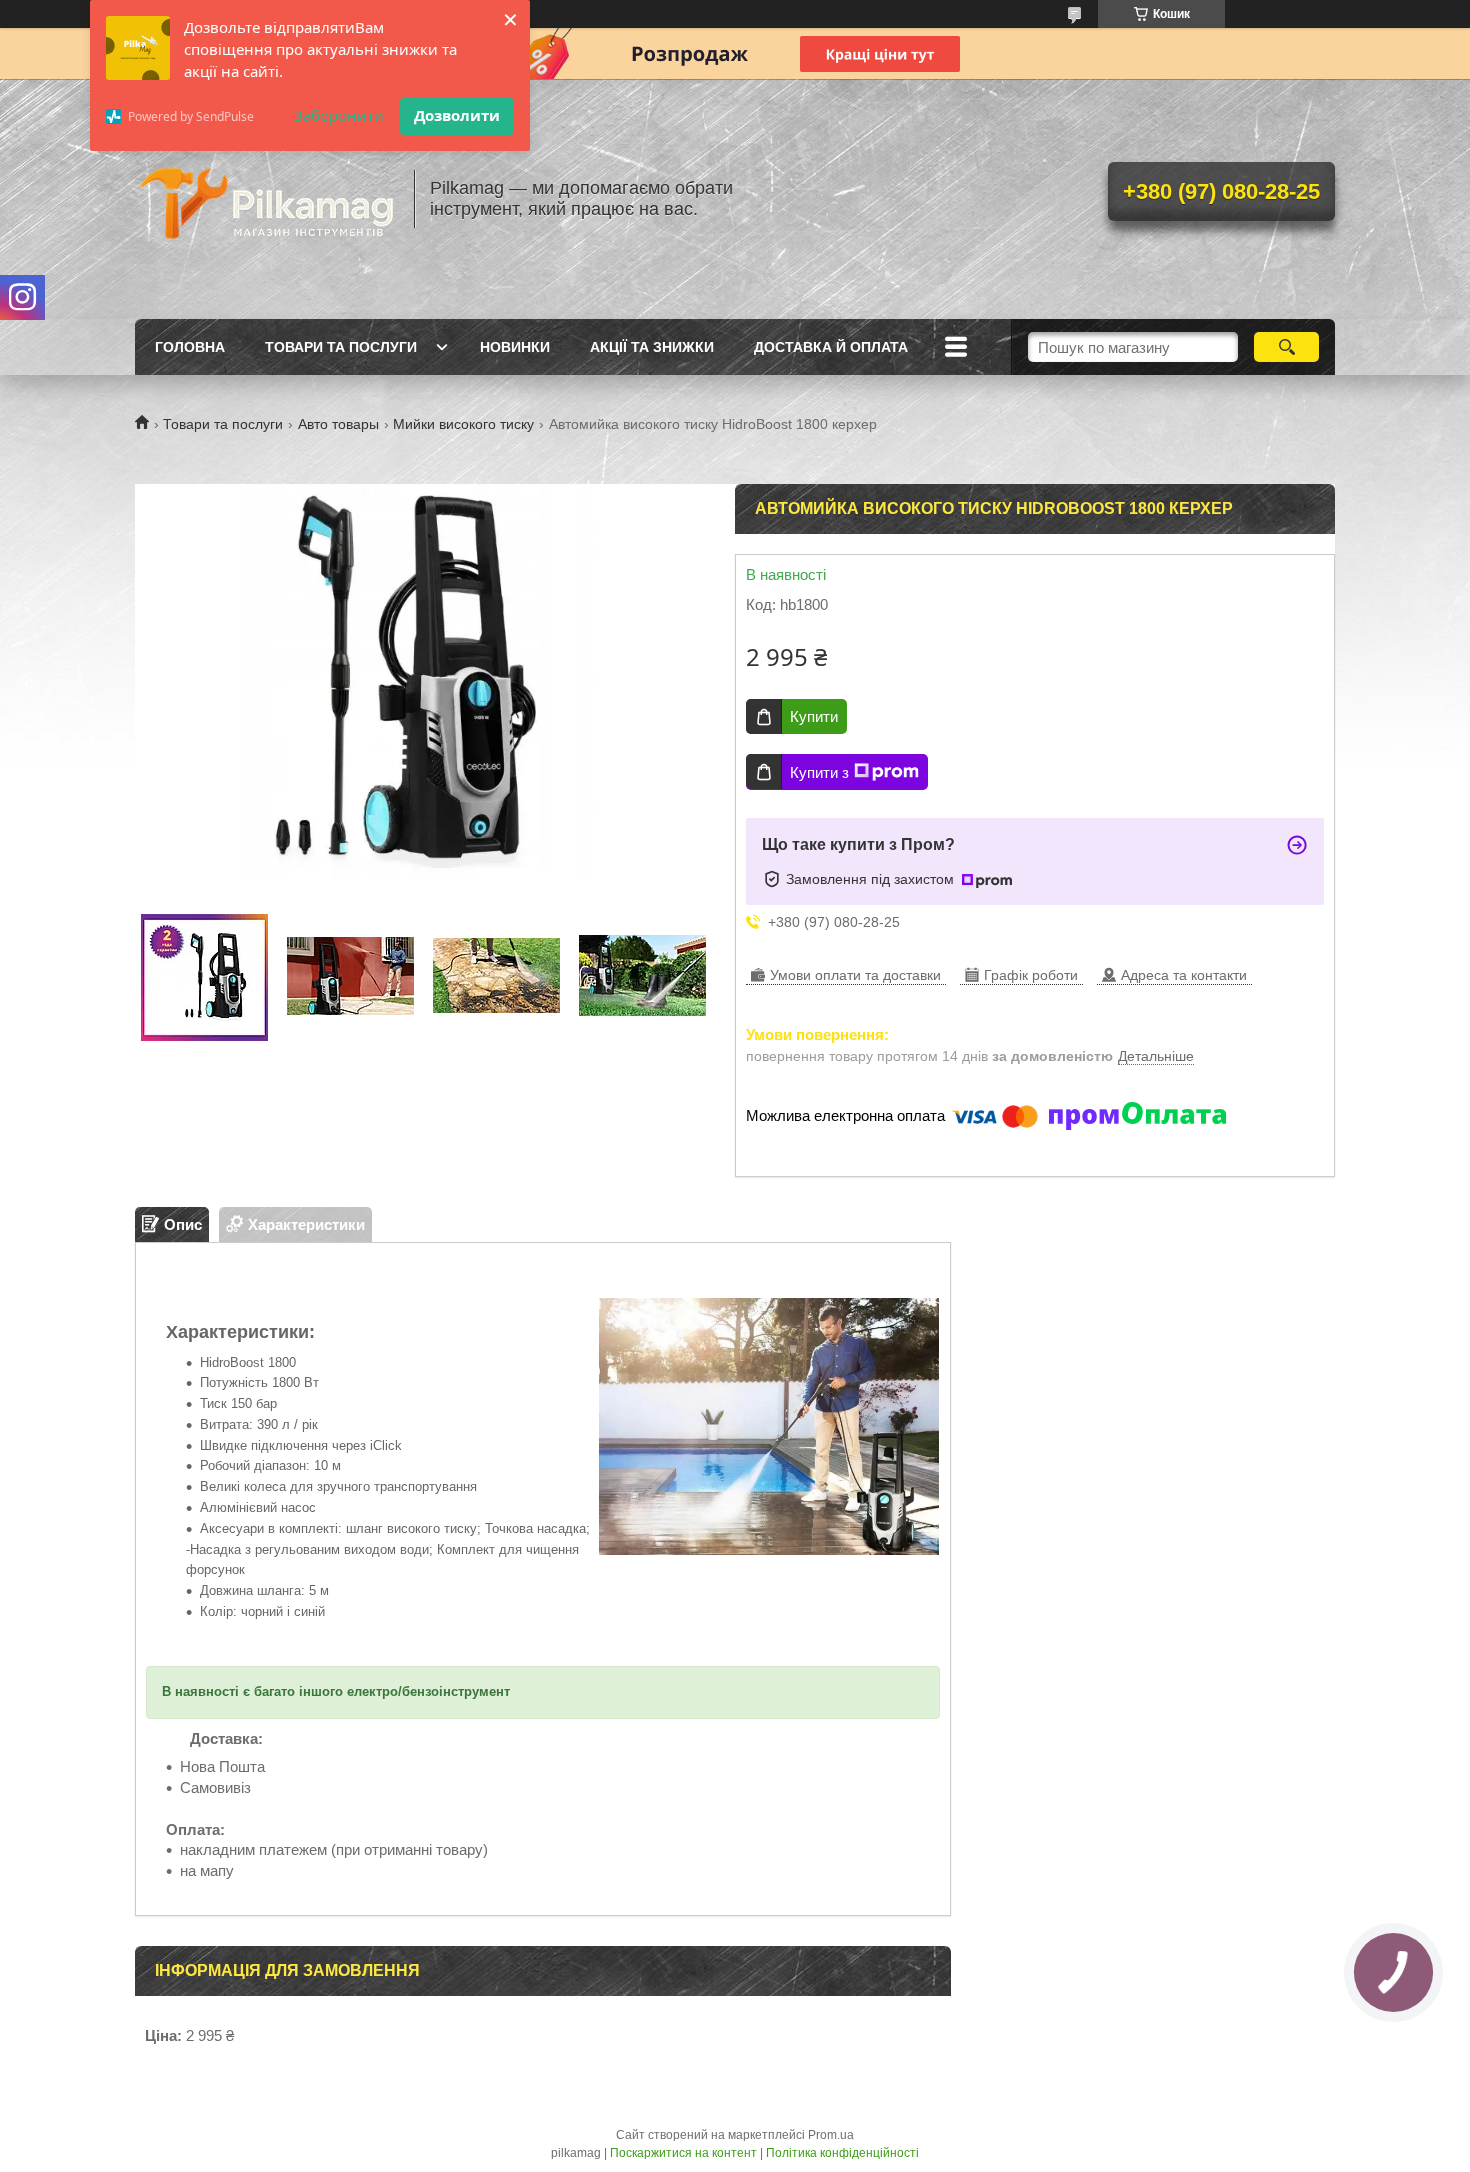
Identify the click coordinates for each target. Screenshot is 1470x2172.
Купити (814, 716)
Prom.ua (831, 2135)
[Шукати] (1286, 347)
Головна (190, 347)
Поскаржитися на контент (683, 2153)
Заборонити (339, 115)
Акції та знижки (652, 347)
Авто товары (338, 424)
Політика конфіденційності (842, 2153)
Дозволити (457, 115)
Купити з (819, 772)
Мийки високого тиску (463, 424)
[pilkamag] (265, 199)
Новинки (515, 347)
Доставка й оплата (831, 347)
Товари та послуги (341, 347)
